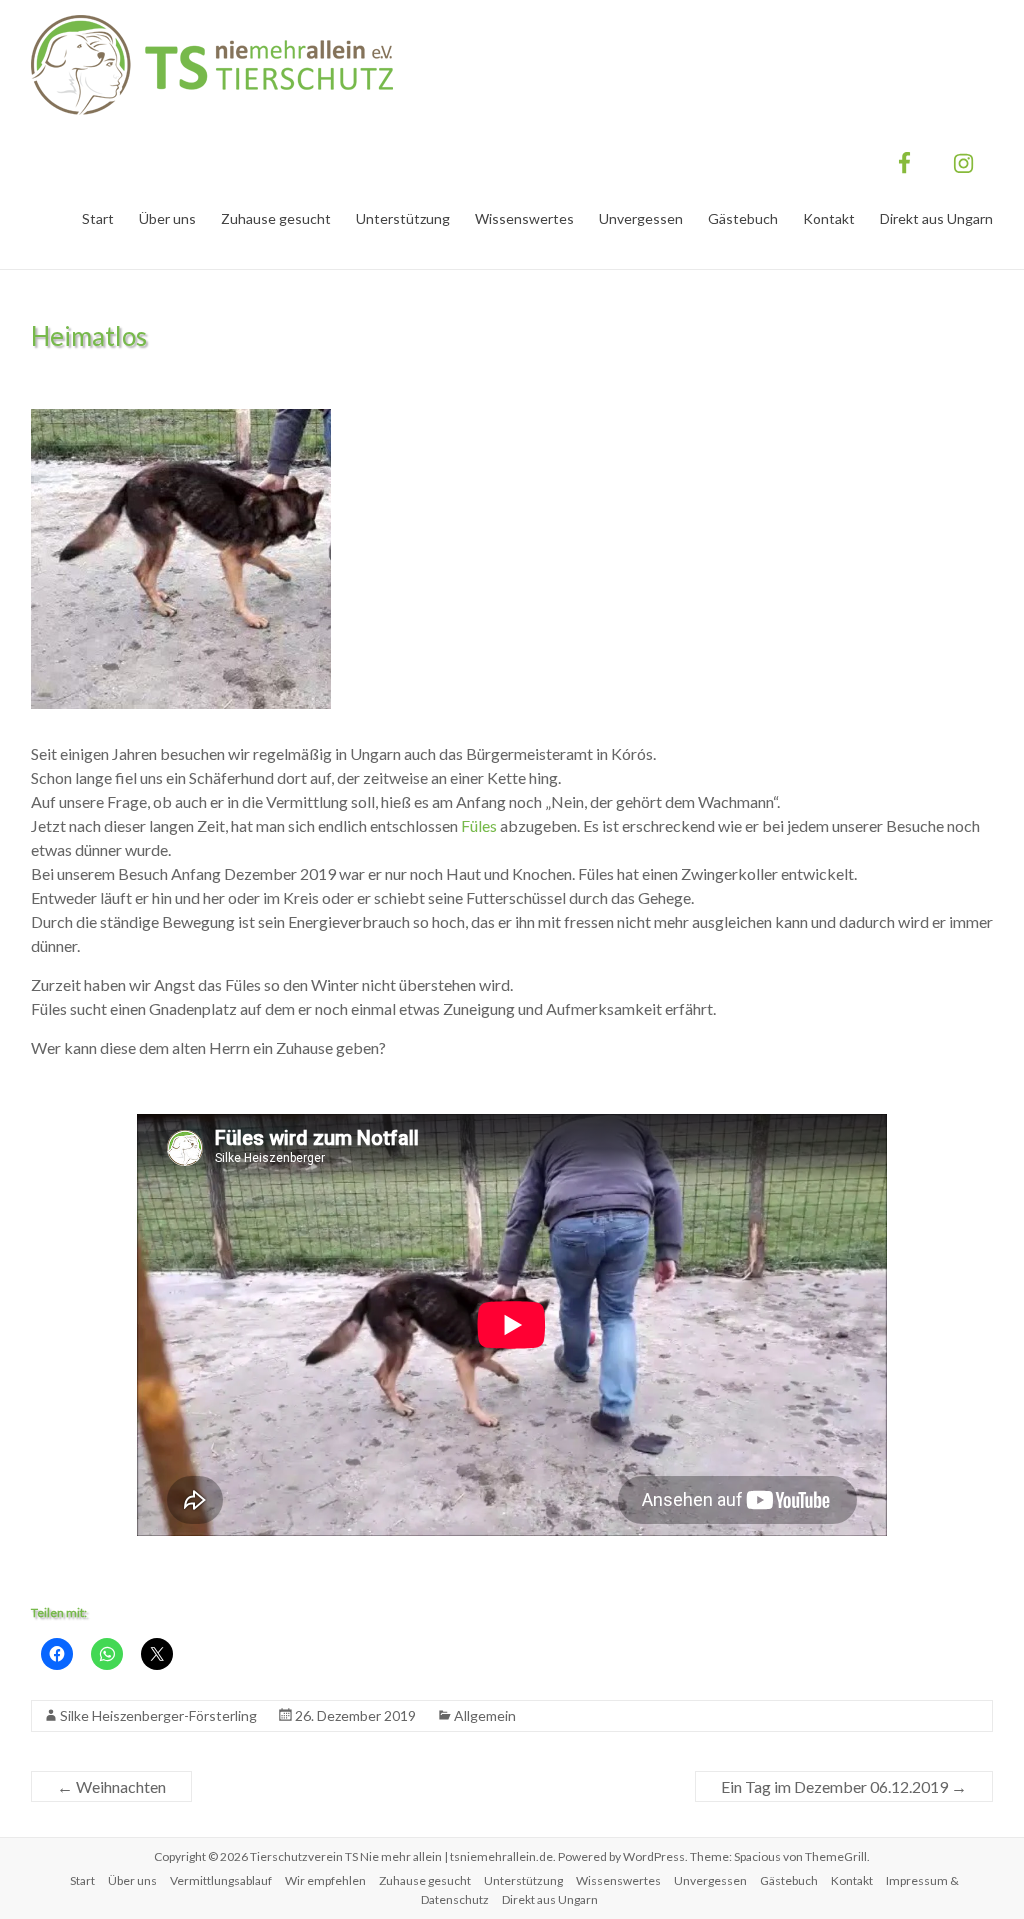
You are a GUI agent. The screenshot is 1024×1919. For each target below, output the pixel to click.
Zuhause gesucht (276, 218)
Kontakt (829, 218)
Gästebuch (743, 218)
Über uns (167, 218)
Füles (477, 825)
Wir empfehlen (325, 1880)
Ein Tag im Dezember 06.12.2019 (844, 1786)
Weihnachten (111, 1786)
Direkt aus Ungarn (936, 218)
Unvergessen (641, 218)
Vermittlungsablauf (221, 1880)
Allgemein (485, 1715)
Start (98, 218)
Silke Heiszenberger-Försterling (158, 1715)
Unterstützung (403, 218)
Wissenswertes (524, 218)
